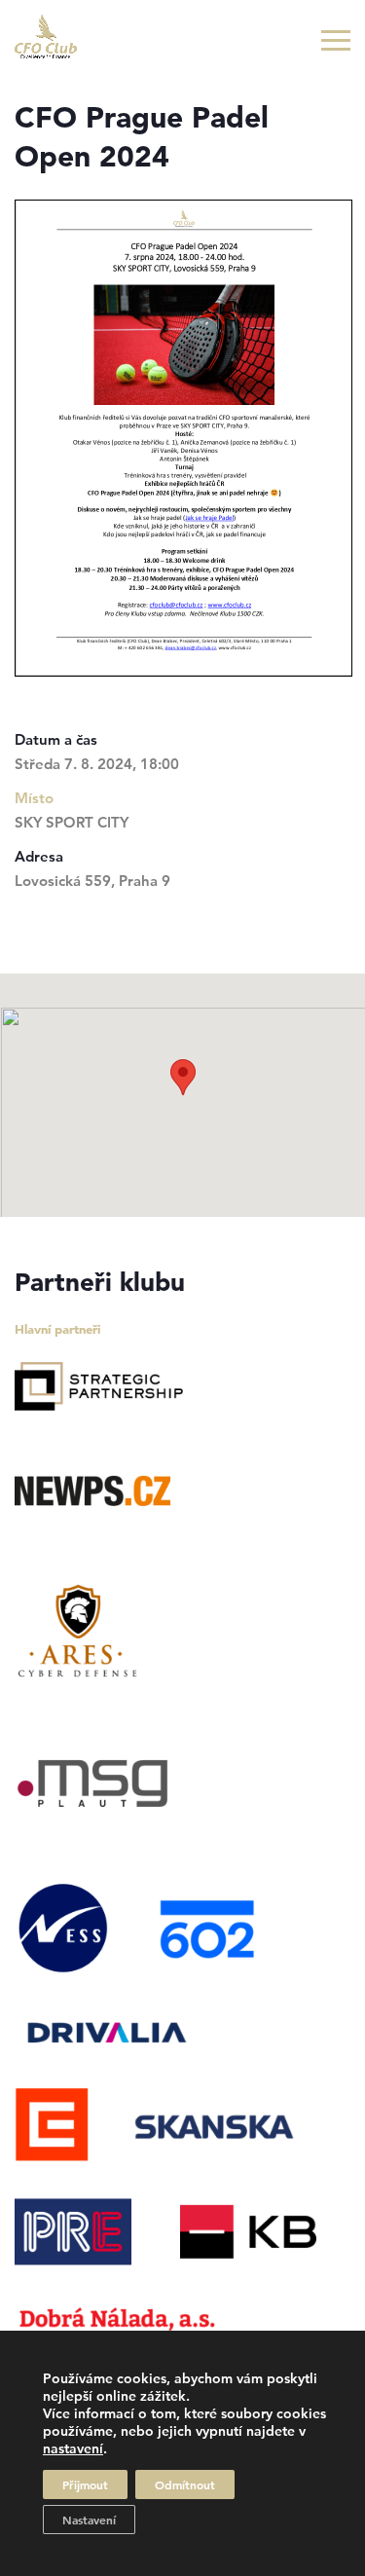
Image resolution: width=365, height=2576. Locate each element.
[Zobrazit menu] (336, 40)
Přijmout (85, 2484)
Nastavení (89, 2520)
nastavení (73, 2448)
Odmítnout (185, 2484)
